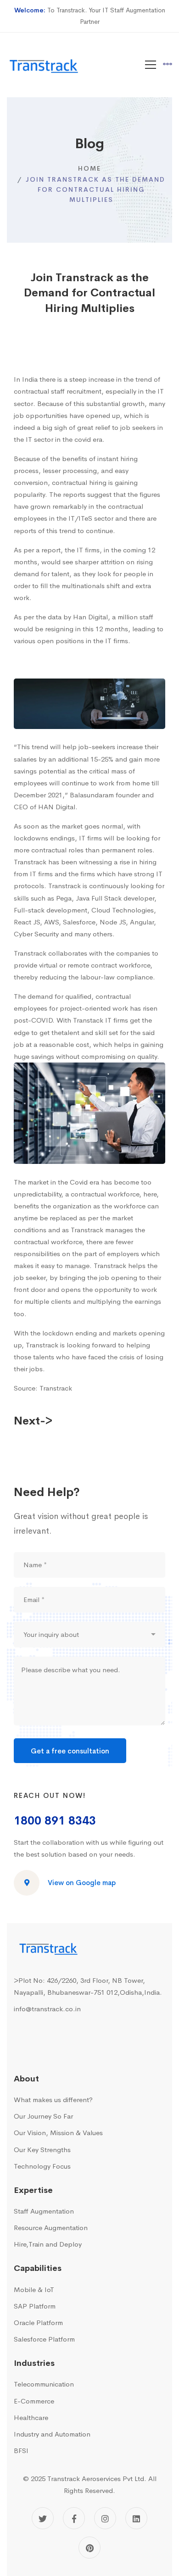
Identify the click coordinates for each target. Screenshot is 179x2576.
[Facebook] (74, 2518)
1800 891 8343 (55, 1821)
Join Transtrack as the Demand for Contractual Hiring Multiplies (89, 293)
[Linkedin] (136, 2518)
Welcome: (30, 10)
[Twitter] (43, 2518)
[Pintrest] (89, 2548)
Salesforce (79, 922)
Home (89, 168)
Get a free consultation (70, 1751)
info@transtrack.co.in (47, 2009)
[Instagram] (105, 2518)
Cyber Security (36, 934)
